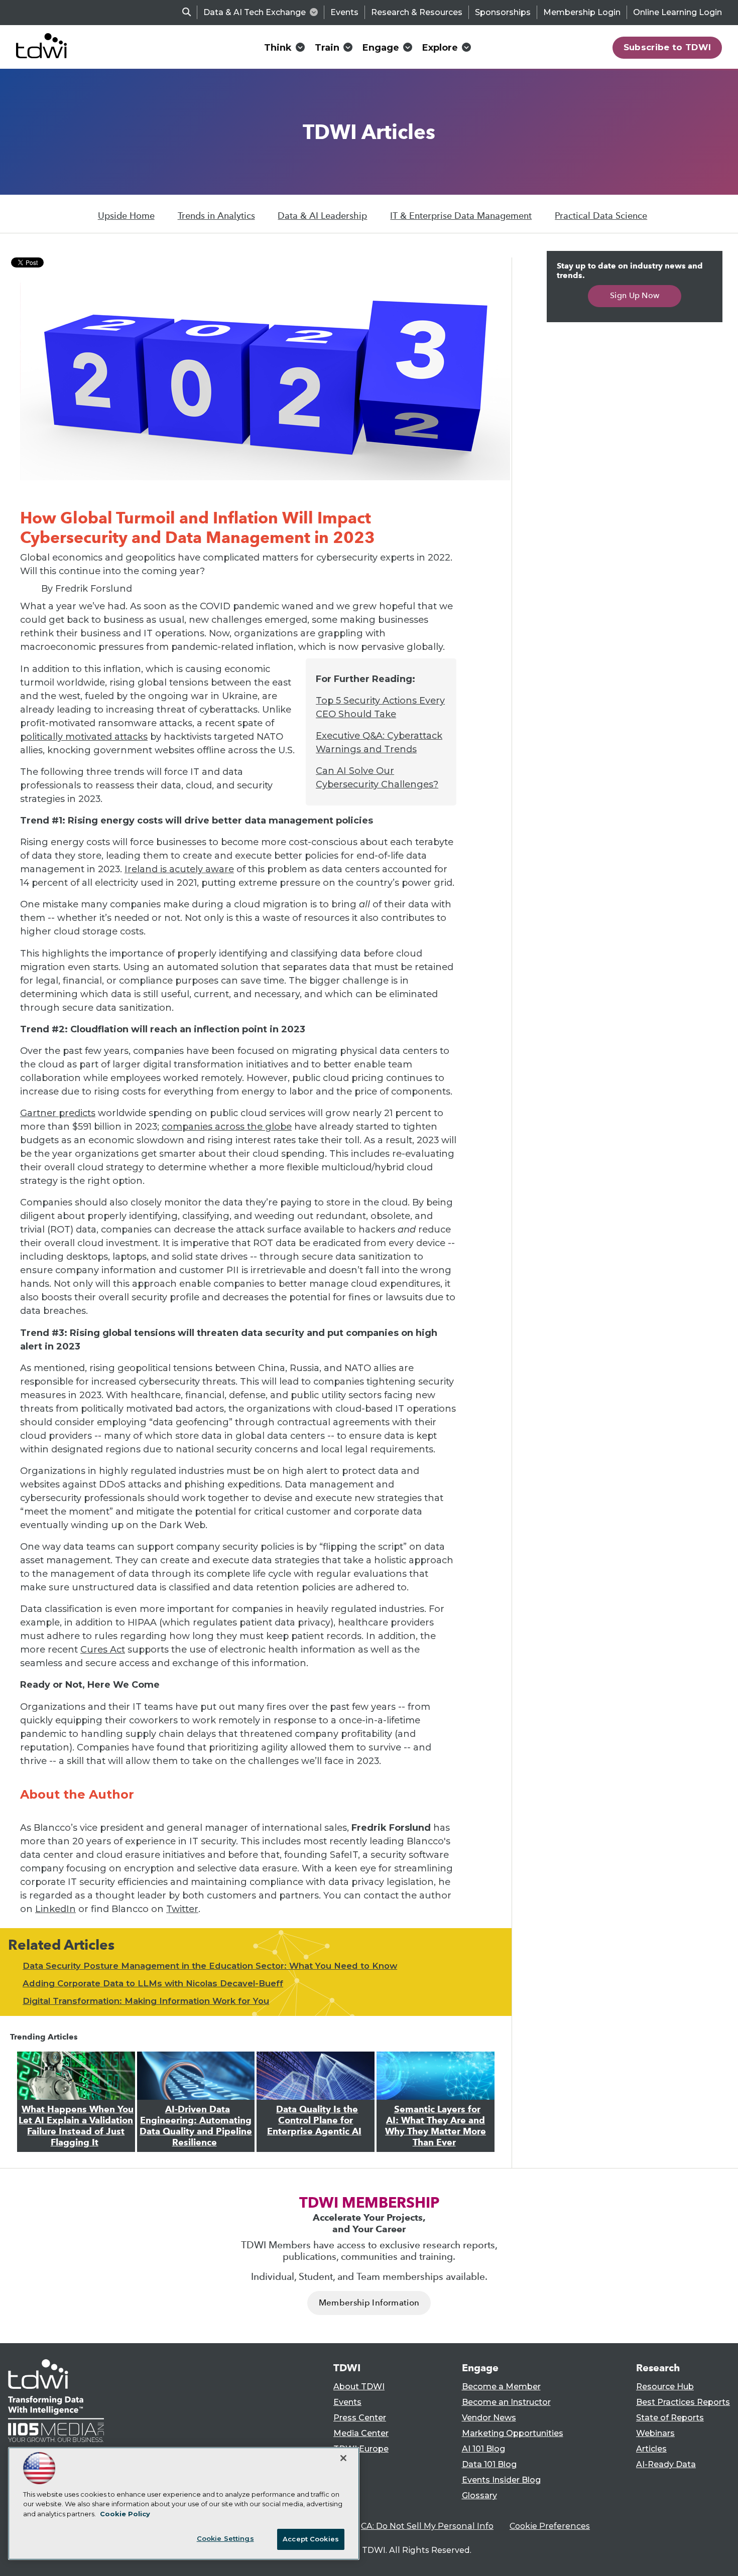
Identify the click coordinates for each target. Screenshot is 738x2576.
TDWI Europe (361, 2449)
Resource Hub (665, 2387)
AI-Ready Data (666, 2464)
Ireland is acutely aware (179, 869)
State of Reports (670, 2418)
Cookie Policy (125, 2514)
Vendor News (489, 2418)
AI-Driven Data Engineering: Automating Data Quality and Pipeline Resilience (196, 2126)
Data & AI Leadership (322, 216)
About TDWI (359, 2387)
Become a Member (501, 2387)
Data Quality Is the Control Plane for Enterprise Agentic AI (314, 2120)
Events (344, 12)
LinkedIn (55, 1909)
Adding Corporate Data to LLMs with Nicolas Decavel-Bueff (153, 1983)
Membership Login (582, 12)
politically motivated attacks (84, 737)
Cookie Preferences (550, 2526)
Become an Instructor (506, 2402)
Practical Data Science (601, 216)
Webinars (655, 2433)
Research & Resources (417, 12)
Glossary (479, 2495)
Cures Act (103, 1650)
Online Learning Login (678, 12)
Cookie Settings (225, 2538)
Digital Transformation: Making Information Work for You (146, 2001)
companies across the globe (227, 1127)
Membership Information (369, 2303)
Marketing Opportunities (513, 2433)
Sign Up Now (635, 295)
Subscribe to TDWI (667, 47)
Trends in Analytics (216, 216)
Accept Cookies (311, 2539)
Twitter (182, 1909)
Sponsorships (503, 12)
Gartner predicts (58, 1113)
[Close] (343, 2458)
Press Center (360, 2418)
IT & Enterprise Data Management (461, 216)
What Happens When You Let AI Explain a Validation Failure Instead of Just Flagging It (76, 2126)
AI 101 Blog (483, 2449)
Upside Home (126, 216)
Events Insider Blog (501, 2480)
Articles (651, 2449)
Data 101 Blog (489, 2464)
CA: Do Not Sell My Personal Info (427, 2526)
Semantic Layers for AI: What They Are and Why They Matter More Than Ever (436, 2126)
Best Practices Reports (683, 2402)
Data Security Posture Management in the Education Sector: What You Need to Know (210, 1966)
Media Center (361, 2433)
